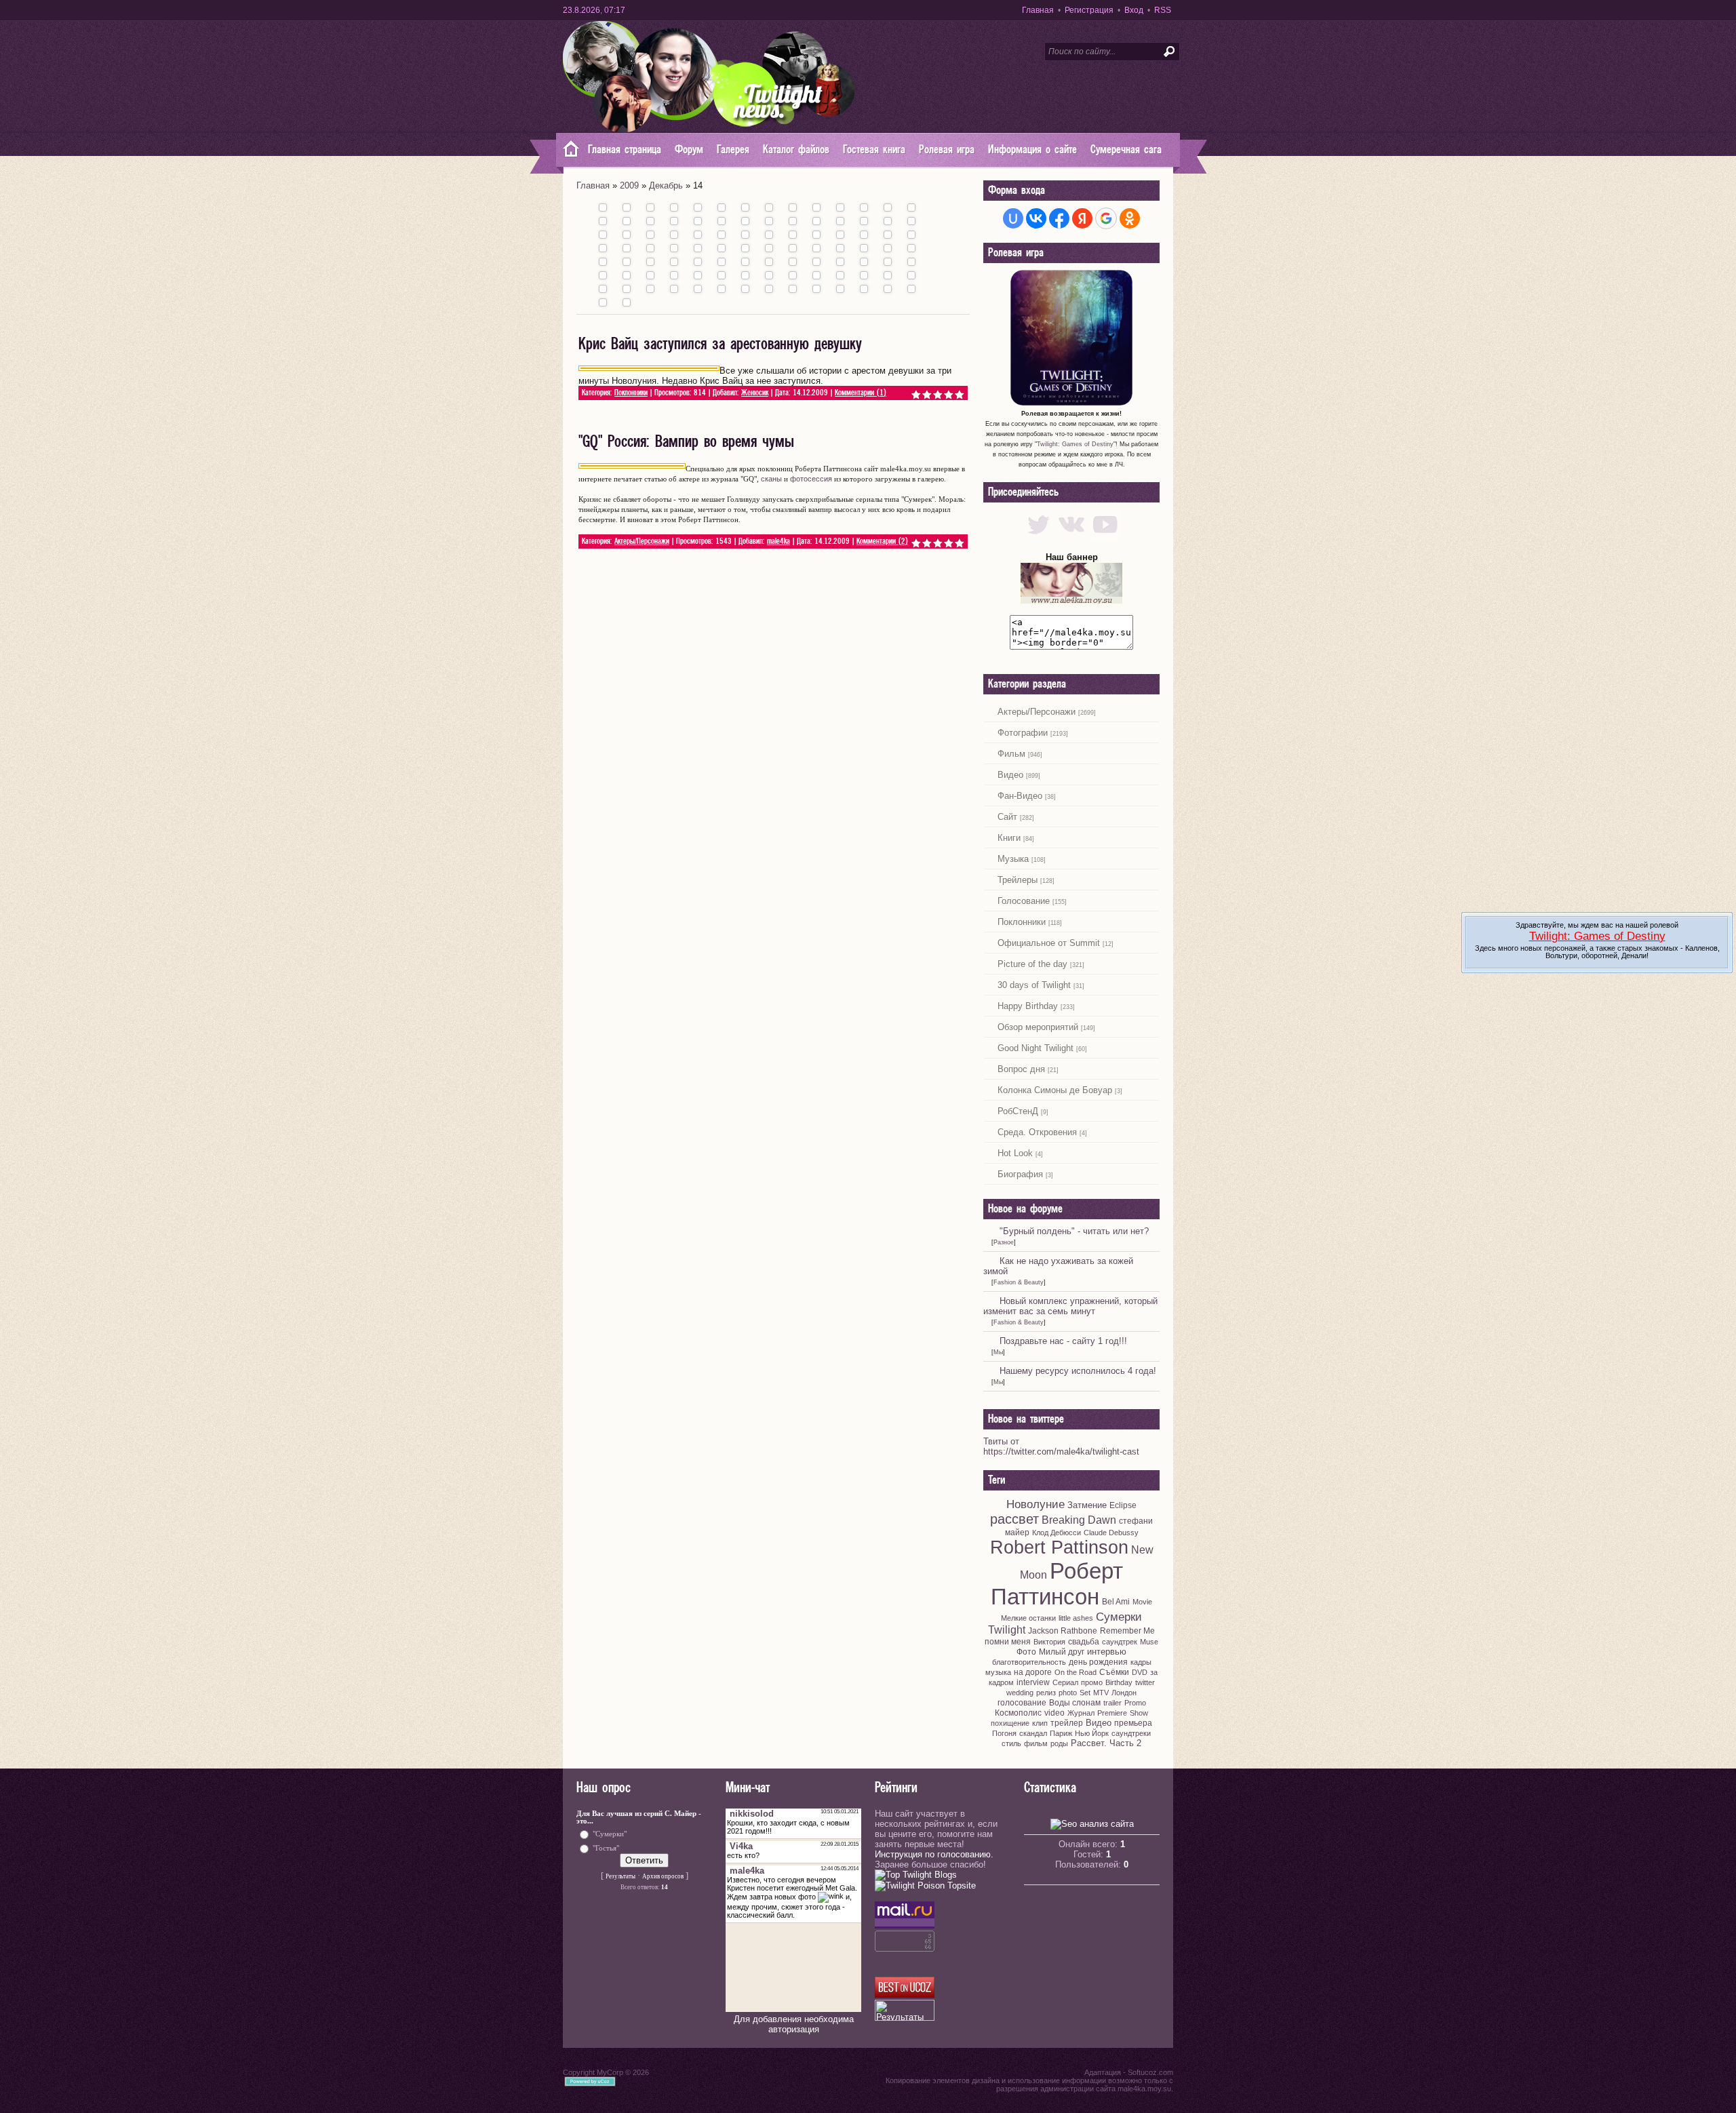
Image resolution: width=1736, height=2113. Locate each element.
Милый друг (1062, 1652)
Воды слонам (1075, 1703)
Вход (1134, 10)
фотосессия (811, 479)
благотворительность (1029, 1662)
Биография (1020, 1174)
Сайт (1007, 817)
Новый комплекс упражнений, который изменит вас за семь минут (1070, 1306)
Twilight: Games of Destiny (1075, 444)
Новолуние (1035, 1504)
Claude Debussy (1111, 1533)
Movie (1142, 1602)
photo (1068, 1693)
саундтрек (1120, 1642)
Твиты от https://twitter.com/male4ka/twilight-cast (1061, 1446)
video (1054, 1713)
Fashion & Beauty (1019, 1282)
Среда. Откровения (1037, 1132)
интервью (1107, 1652)
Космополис (1018, 1713)
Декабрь (666, 185)
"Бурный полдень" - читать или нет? (1074, 1231)
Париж (1061, 1733)
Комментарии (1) (861, 393)
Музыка (1013, 859)
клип (1040, 1723)
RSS (1163, 10)
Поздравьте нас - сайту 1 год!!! (1063, 1341)
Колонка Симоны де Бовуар (1055, 1090)
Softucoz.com (1150, 2072)
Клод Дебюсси (1057, 1533)
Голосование (1024, 901)
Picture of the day (1032, 964)
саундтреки (1131, 1733)
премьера (1133, 1723)
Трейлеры (1018, 880)
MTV (1101, 1693)
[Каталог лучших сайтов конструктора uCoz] (905, 1995)
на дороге (1033, 1672)
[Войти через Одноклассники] (1130, 218)
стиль (1011, 1743)
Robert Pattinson (1059, 1547)
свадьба (1084, 1642)
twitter (1145, 1682)
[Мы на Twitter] (1039, 537)
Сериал (1065, 1682)
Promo (1135, 1703)
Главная (1038, 10)
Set (1085, 1693)
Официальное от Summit (1049, 943)
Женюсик (755, 393)
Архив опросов (663, 1876)
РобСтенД (1018, 1111)
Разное (1004, 1242)
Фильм (1011, 754)
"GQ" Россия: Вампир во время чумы (686, 442)
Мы (998, 1352)
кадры (1141, 1662)
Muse (1149, 1642)
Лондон (1124, 1693)
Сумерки (1119, 1617)
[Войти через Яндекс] (1082, 218)
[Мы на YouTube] (1105, 537)
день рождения (1098, 1662)
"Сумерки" (610, 1834)
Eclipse (1123, 1505)
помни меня (1008, 1642)
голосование (1022, 1703)
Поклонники (631, 393)
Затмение (1087, 1505)
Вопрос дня (1021, 1069)
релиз (1046, 1693)
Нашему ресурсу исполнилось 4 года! (1078, 1371)
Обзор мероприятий (1038, 1027)
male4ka (778, 541)
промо (1092, 1682)
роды (1059, 1743)
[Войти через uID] (1013, 218)
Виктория (1049, 1642)
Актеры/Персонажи (642, 541)
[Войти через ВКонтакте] (1036, 218)
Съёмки (1114, 1672)
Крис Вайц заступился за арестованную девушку (720, 344)
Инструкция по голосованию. (934, 1854)
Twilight (1007, 1630)
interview (1033, 1682)
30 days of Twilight (1034, 985)
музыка (998, 1672)
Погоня (1004, 1733)
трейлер (1067, 1723)
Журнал (1081, 1713)
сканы (771, 479)
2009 (629, 185)
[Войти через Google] (1106, 218)
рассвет (1014, 1519)
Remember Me (1127, 1631)
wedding (1020, 1693)
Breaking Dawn (1079, 1520)
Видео (1010, 775)
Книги (1009, 838)
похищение (1010, 1723)
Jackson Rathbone (1063, 1631)
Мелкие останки (1028, 1618)
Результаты (620, 1876)
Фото (1026, 1652)
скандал (1033, 1733)
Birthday (1119, 1682)
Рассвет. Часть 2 (1106, 1743)
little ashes (1076, 1618)
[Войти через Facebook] (1059, 218)
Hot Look (1015, 1153)
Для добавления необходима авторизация (794, 2024)
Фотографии (1023, 733)
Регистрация (1089, 10)
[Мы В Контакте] (1072, 537)
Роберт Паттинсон (1057, 1584)
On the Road (1076, 1672)
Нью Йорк (1092, 1733)
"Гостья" (606, 1848)
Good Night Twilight (1035, 1048)
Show (1139, 1713)
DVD (1140, 1672)
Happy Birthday (1028, 1006)
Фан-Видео (1020, 796)
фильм (1036, 1743)
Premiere (1112, 1713)
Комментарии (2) (882, 541)
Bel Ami (1116, 1602)
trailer (1112, 1703)
